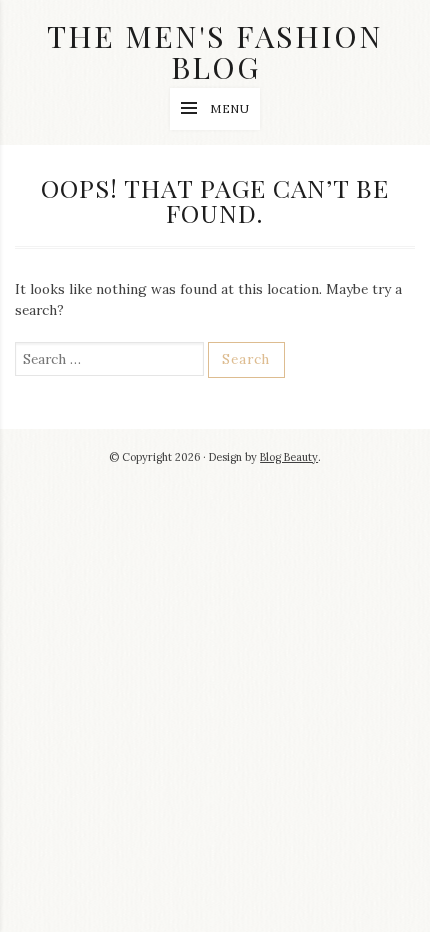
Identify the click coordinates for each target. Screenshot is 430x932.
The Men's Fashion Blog (215, 51)
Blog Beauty (289, 457)
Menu (230, 108)
